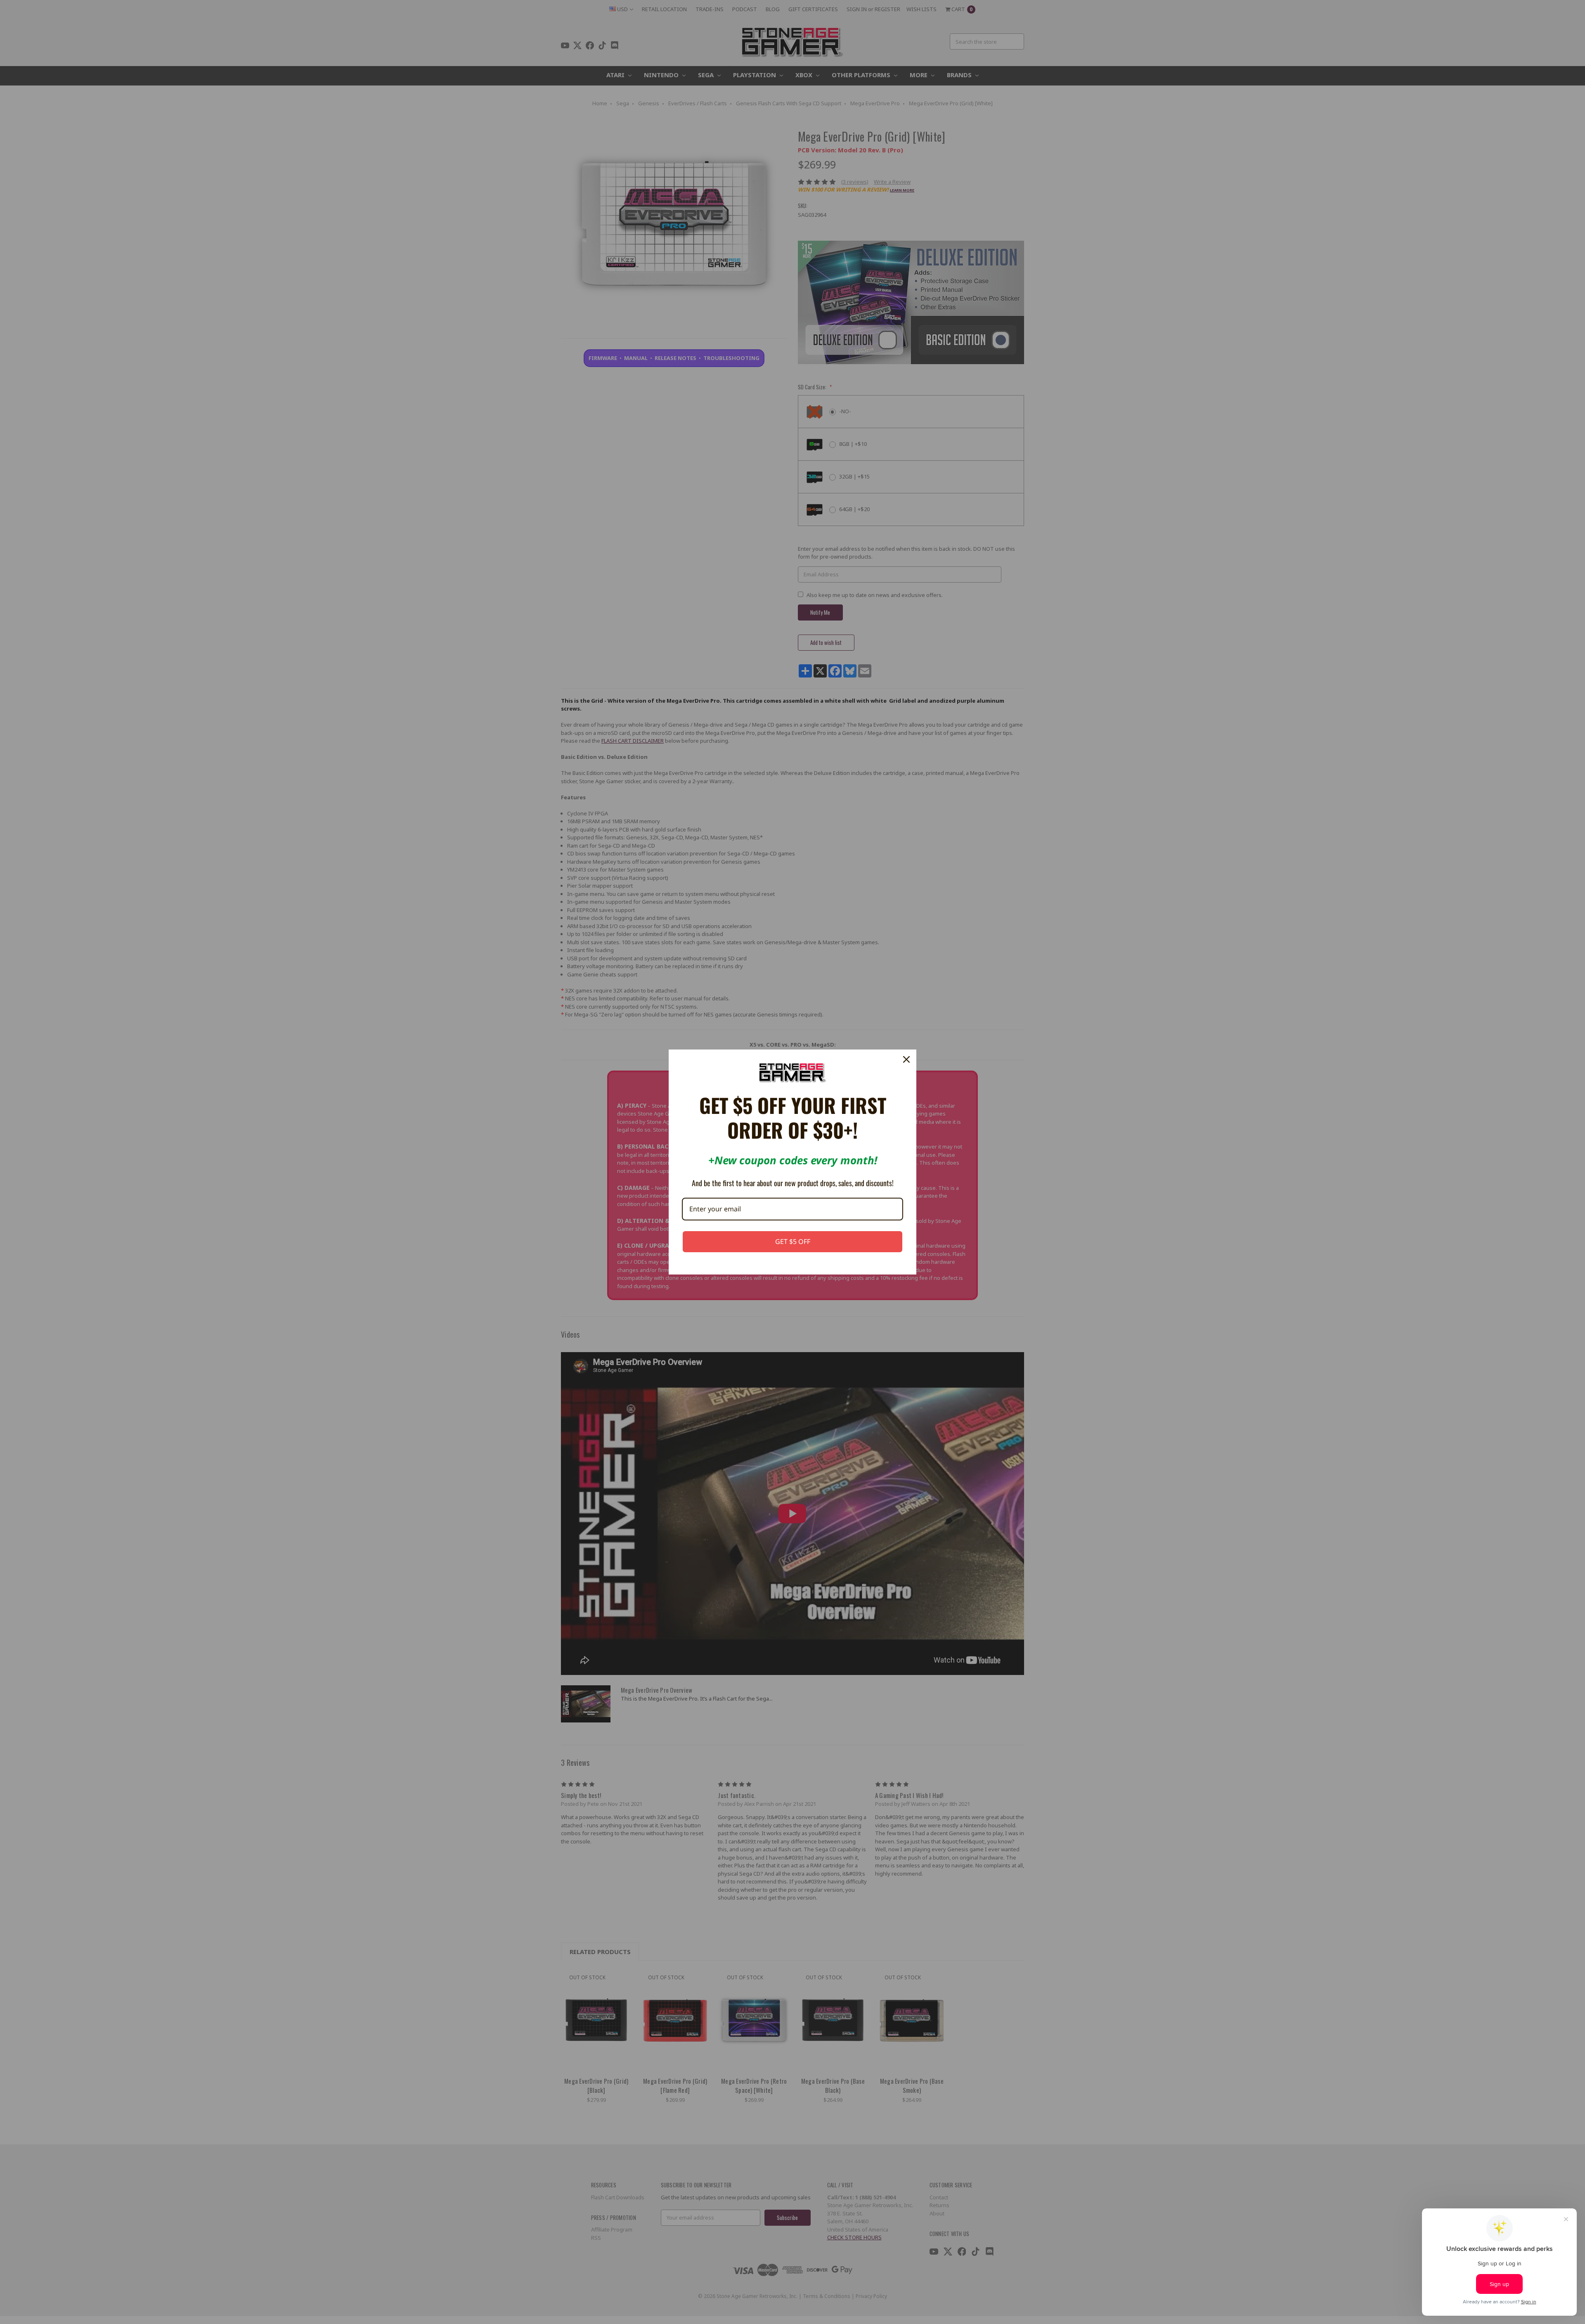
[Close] (906, 1059)
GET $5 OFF (793, 1241)
